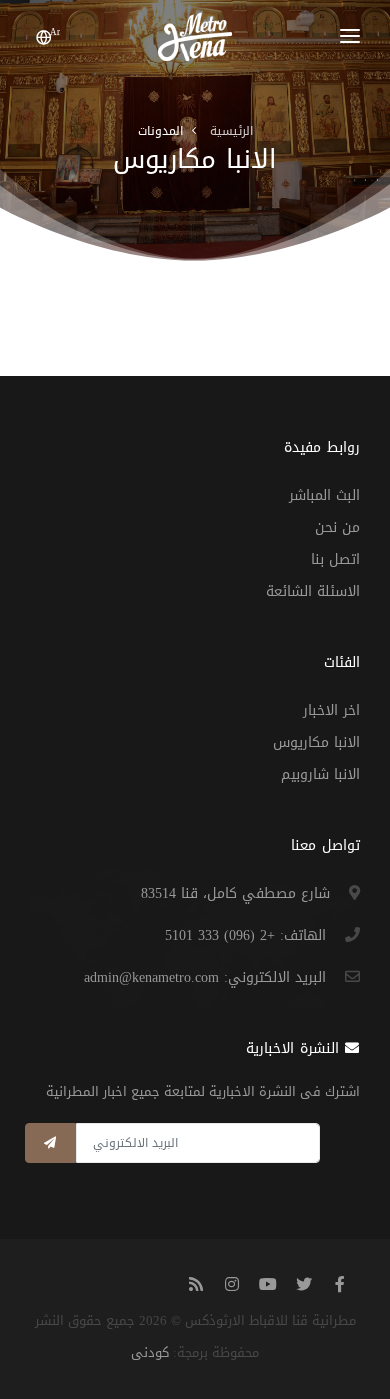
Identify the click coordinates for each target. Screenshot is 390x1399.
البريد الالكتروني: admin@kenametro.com (205, 977)
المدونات (160, 131)
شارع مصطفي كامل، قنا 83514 (235, 893)
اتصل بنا (335, 559)
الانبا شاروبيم (320, 774)
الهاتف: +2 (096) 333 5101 (245, 935)
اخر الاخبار (331, 710)
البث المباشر (324, 495)
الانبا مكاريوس (316, 742)
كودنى (150, 1352)
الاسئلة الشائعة (313, 591)
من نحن (337, 527)
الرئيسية (231, 131)
